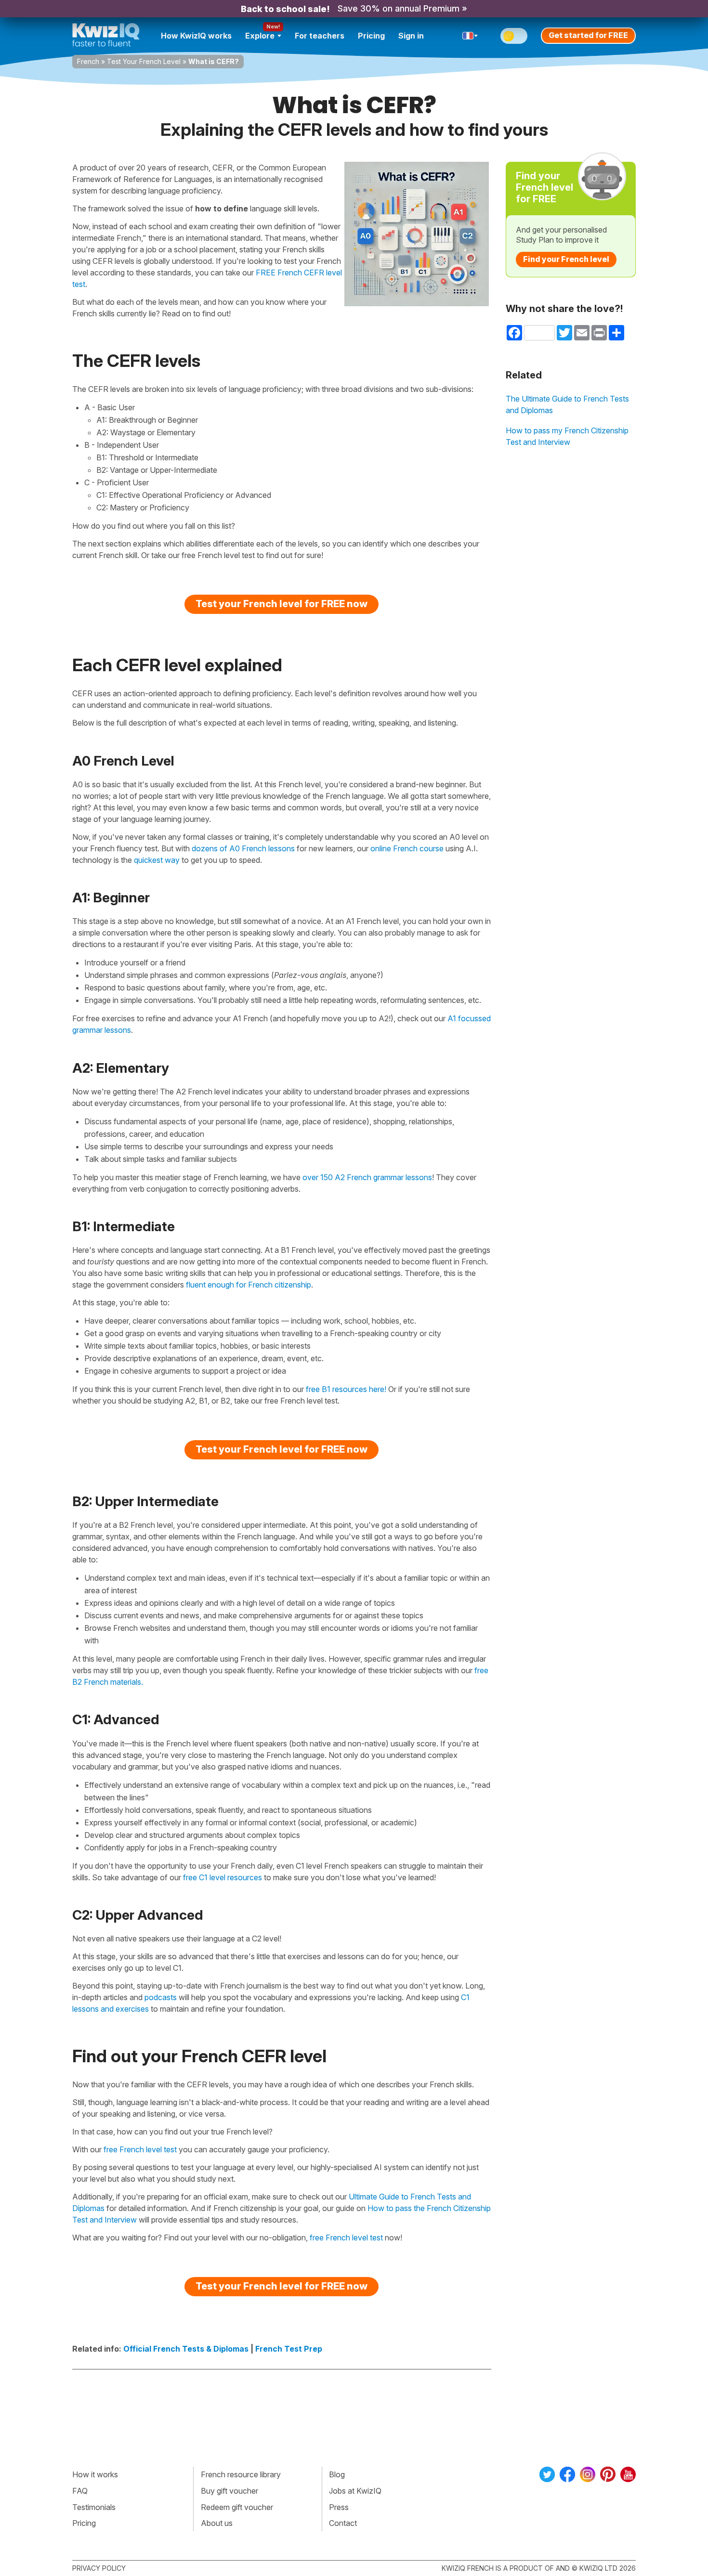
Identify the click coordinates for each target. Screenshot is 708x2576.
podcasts (161, 1997)
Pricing (371, 36)
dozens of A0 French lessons (243, 848)
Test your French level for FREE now (282, 604)
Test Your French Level (144, 61)
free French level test (140, 2149)
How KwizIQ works (196, 36)
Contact (343, 2523)
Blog (337, 2474)
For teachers (320, 36)
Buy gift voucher (229, 2491)
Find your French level (566, 259)
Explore (260, 36)
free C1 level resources (223, 1877)
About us (217, 2523)
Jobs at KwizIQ (355, 2491)
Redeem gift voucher (237, 2507)
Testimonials (94, 2507)
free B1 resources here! (346, 1389)
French (88, 61)
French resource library (241, 2474)
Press (339, 2507)
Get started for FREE (588, 35)
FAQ (80, 2491)
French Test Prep (289, 2349)
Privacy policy (99, 2568)
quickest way (157, 860)
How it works (95, 2474)
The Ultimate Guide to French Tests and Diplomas (567, 404)
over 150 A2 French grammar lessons (367, 1177)
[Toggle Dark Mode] (514, 36)
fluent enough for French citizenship (249, 1285)
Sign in (411, 36)
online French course (407, 848)
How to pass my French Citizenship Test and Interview (567, 436)
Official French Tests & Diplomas (186, 2349)
